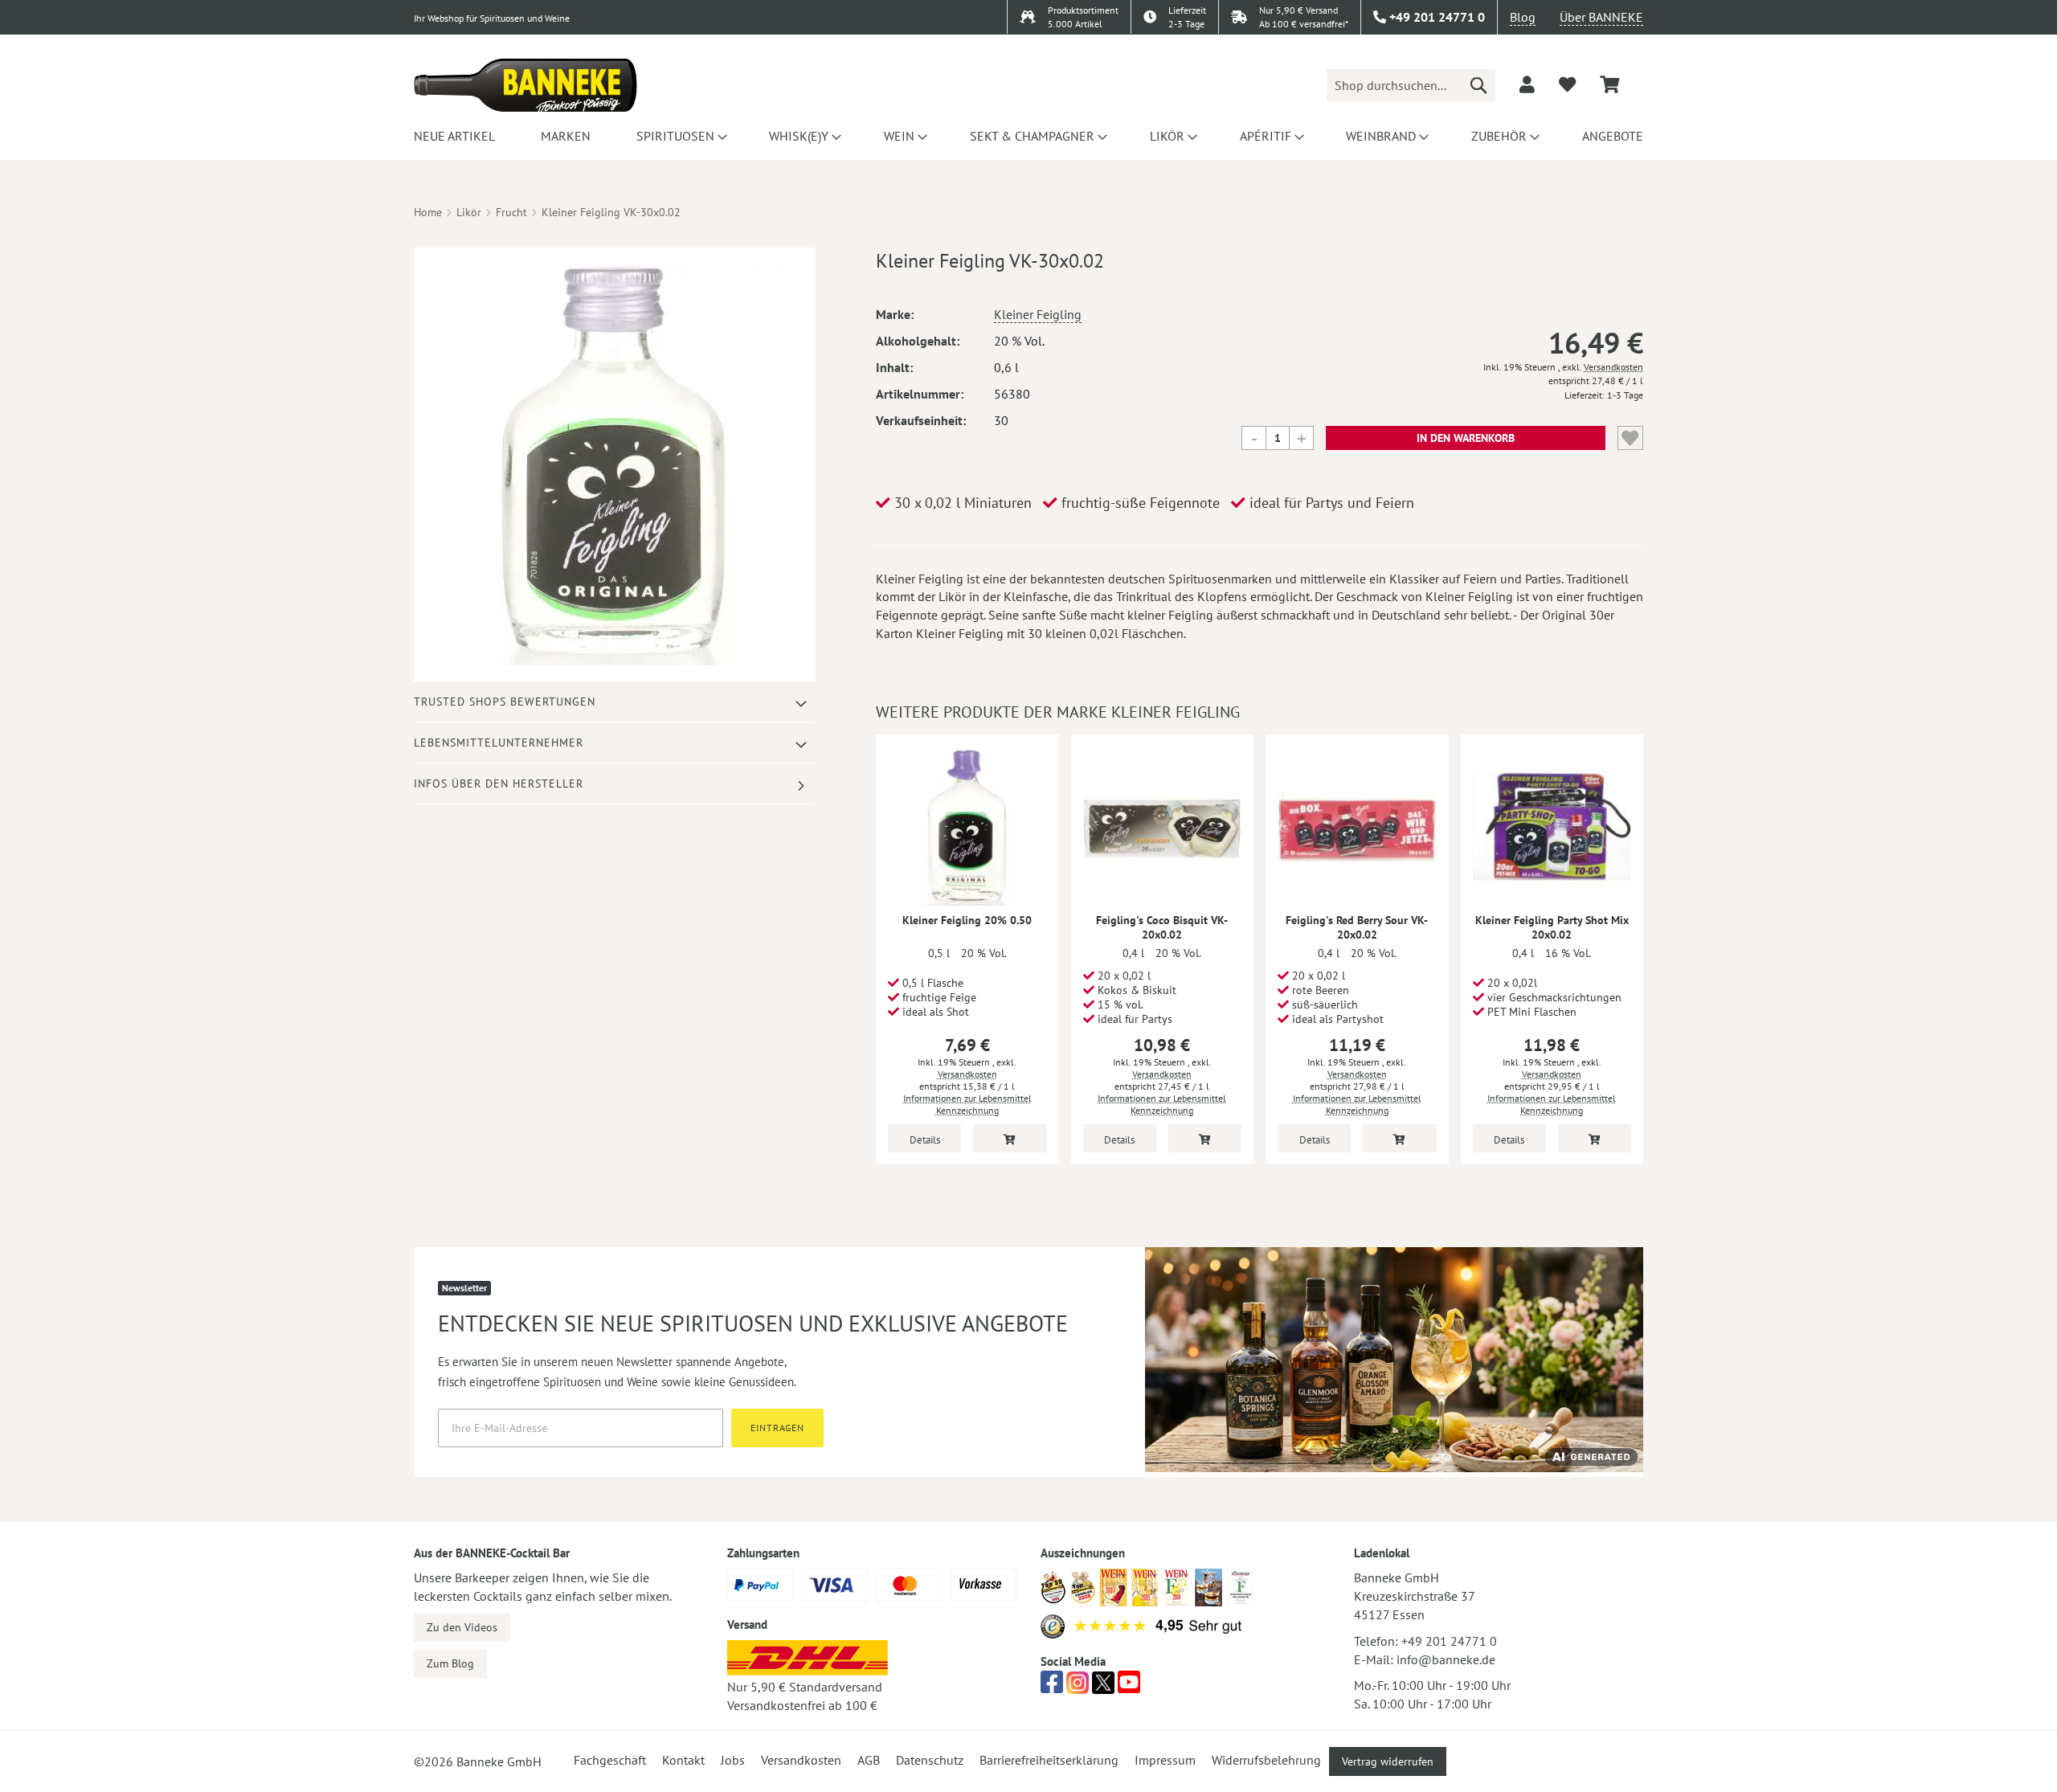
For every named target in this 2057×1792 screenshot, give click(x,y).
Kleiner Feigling (1038, 314)
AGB (869, 1760)
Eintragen (777, 1428)
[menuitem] (454, 136)
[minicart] (1609, 85)
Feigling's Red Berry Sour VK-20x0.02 (1357, 927)
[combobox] (1411, 85)
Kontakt (683, 1760)
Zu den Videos (462, 1627)
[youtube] (1129, 1687)
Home (428, 212)
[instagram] (1078, 1687)
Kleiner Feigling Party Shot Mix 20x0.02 (1552, 927)
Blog (1523, 17)
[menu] (1028, 136)
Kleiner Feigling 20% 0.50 (967, 920)
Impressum (1165, 1760)
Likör (469, 212)
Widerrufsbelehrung (1266, 1760)
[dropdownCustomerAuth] (1527, 84)
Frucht (511, 212)
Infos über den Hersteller (499, 783)
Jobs (733, 1760)
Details (925, 1140)
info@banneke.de (1446, 1659)
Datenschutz (930, 1760)
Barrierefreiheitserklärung (1049, 1760)
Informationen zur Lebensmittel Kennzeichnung (967, 1104)
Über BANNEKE (1601, 17)
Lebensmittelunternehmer (499, 743)
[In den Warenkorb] (1010, 1138)
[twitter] (1103, 1687)
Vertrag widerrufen (1388, 1761)
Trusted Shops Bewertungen (505, 702)
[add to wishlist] (1567, 84)
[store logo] (525, 85)
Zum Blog (450, 1663)
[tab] (615, 702)
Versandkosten (1613, 367)
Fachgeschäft (610, 1760)
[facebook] (1052, 1687)
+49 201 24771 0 (1449, 1641)
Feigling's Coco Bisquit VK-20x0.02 (1162, 927)
